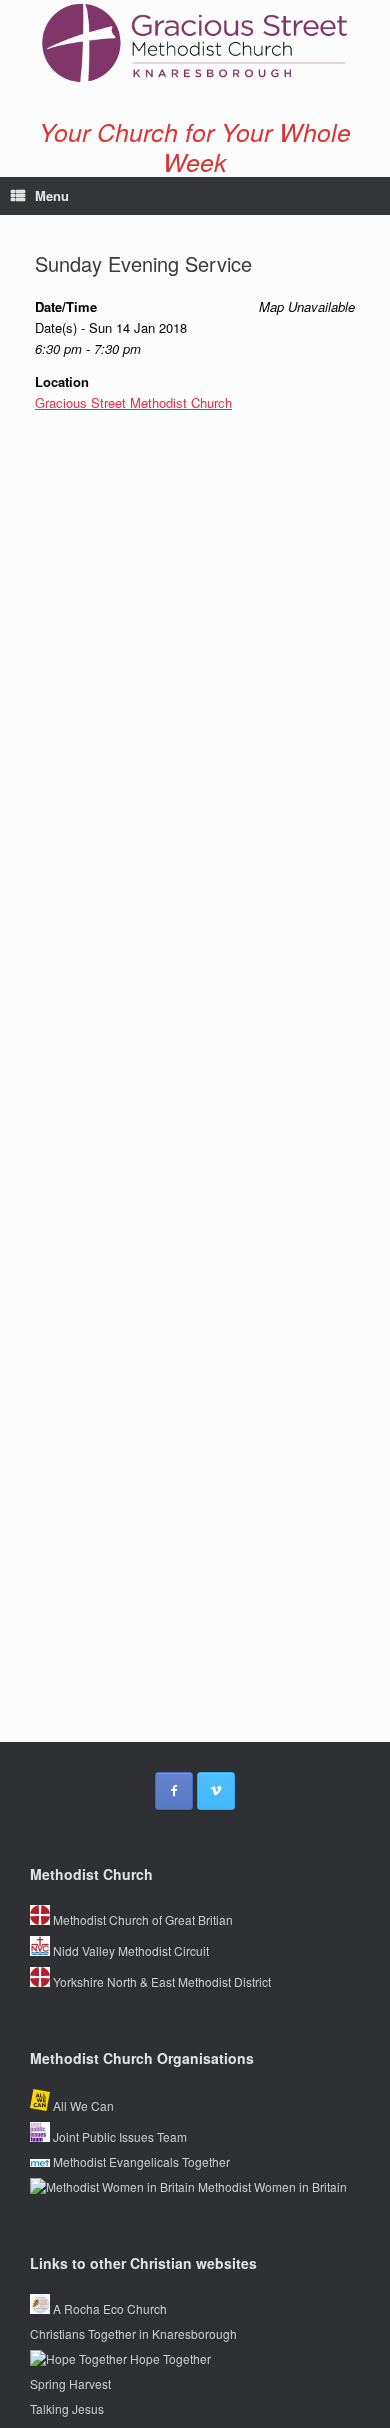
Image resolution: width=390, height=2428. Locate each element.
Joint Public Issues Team (118, 2136)
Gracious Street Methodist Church (133, 402)
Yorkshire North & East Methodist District (160, 1981)
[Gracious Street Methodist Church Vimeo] (216, 1791)
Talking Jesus (67, 2408)
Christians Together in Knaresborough (133, 2333)
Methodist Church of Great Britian (141, 1919)
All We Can (82, 2105)
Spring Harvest (70, 2383)
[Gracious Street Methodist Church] (195, 43)
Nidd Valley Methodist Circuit (129, 1950)
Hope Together (169, 2358)
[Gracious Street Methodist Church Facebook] (174, 1791)
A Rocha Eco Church (108, 2308)
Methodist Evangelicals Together (140, 2161)
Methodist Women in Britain (271, 2186)
